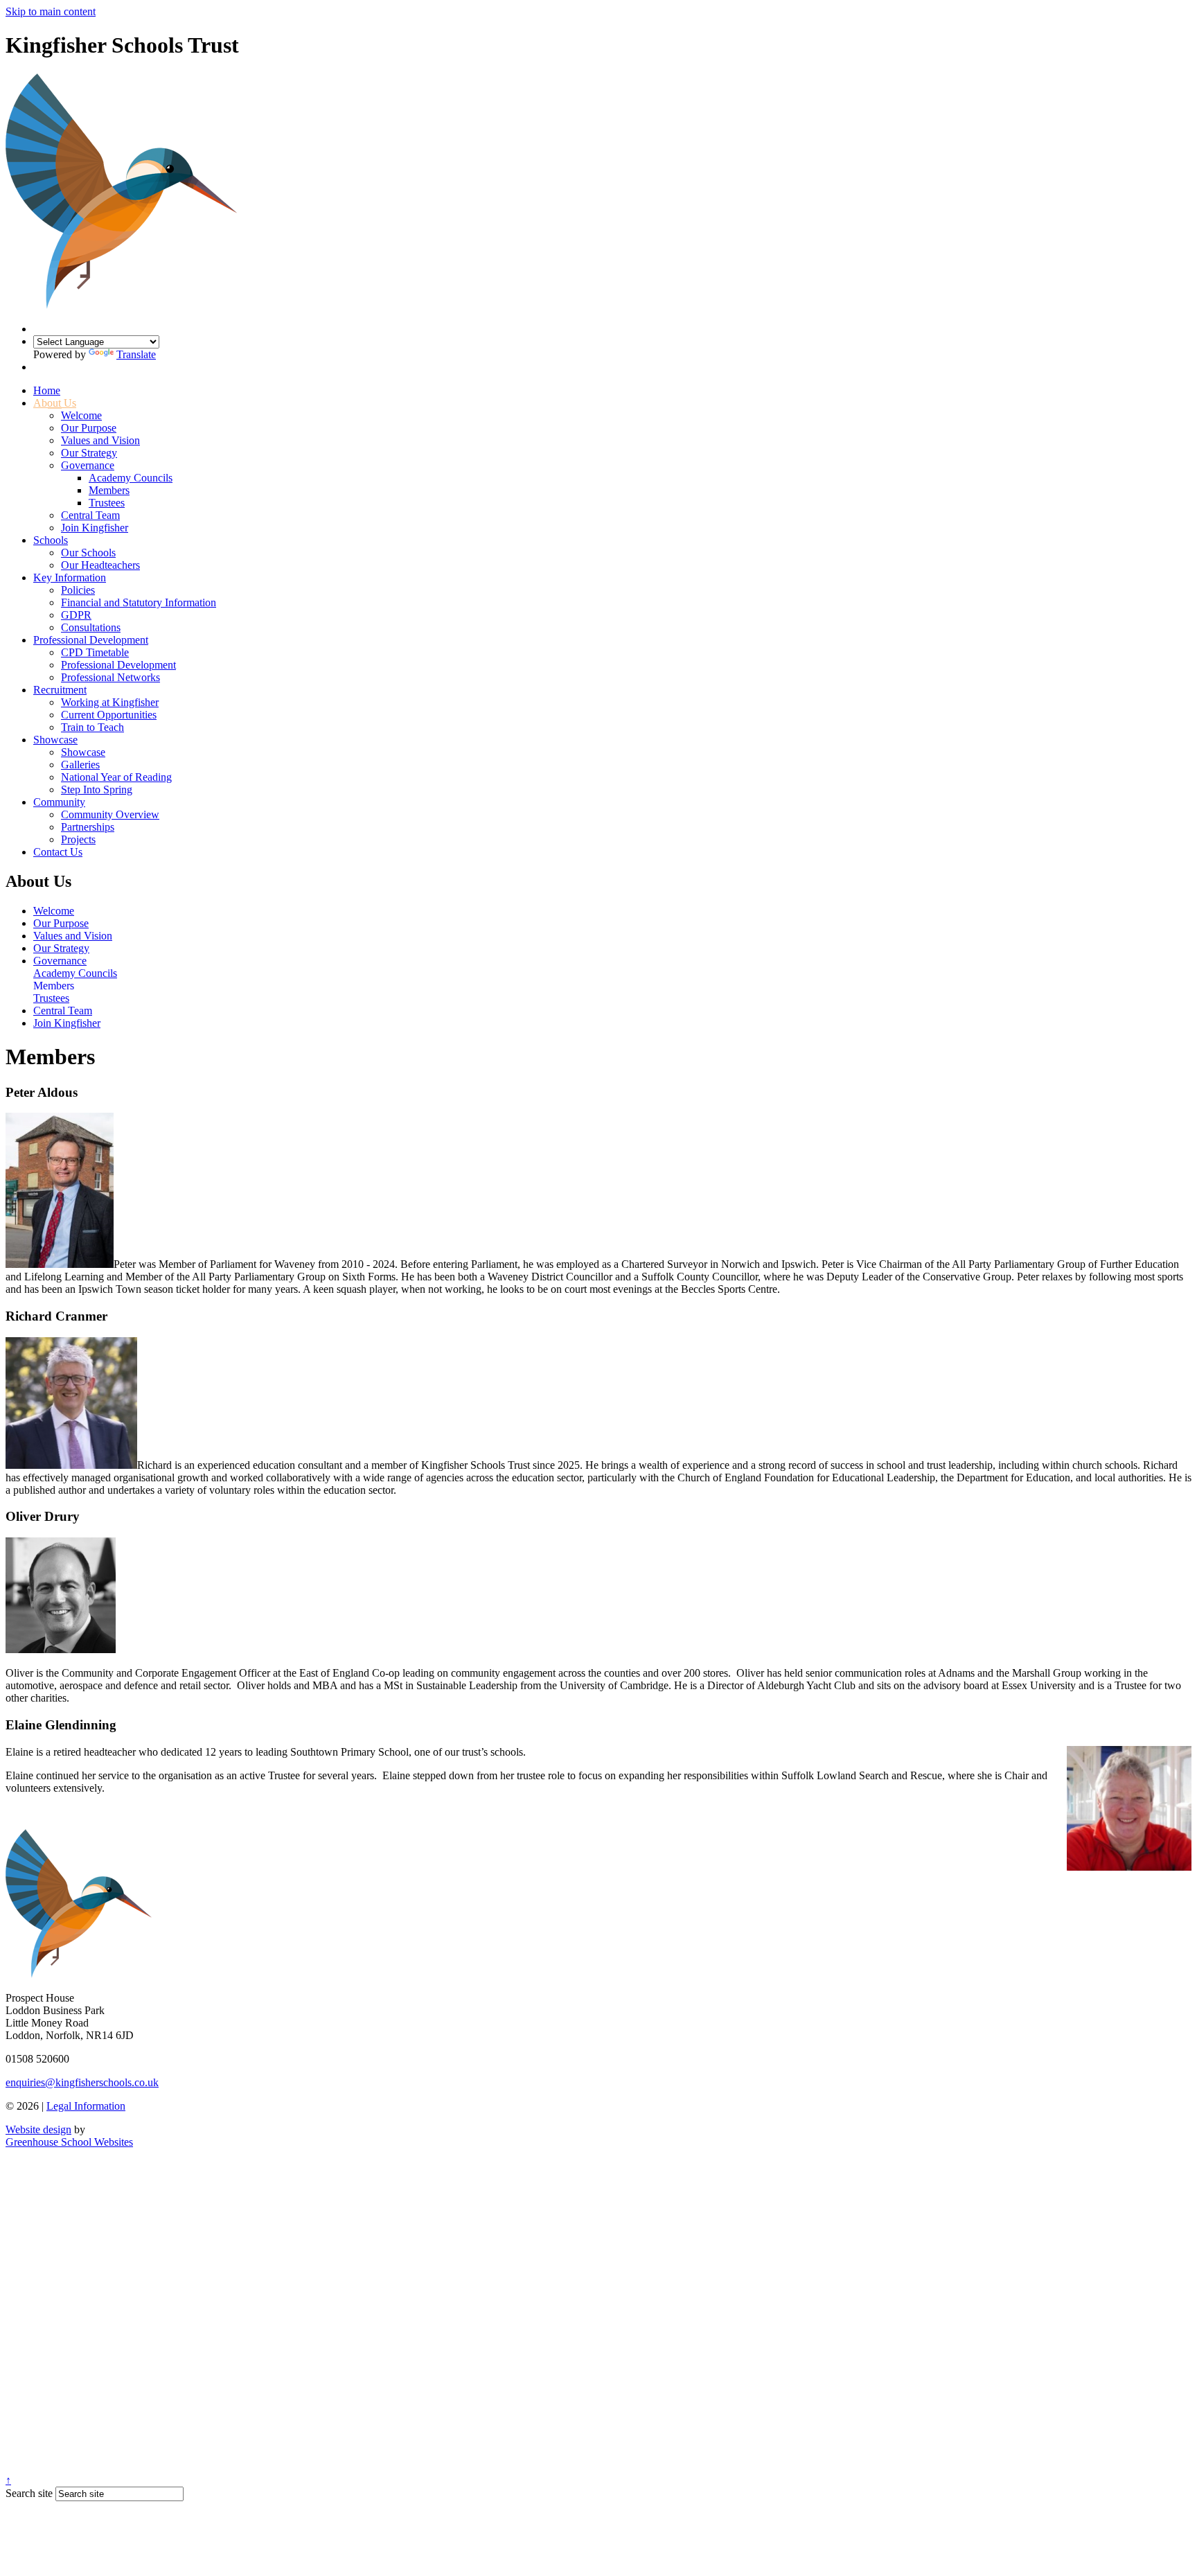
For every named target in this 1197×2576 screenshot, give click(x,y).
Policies (78, 590)
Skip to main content (51, 11)
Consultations (91, 627)
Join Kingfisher (95, 528)
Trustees (107, 503)
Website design (38, 2129)
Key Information (70, 577)
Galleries (80, 765)
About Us (55, 403)
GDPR (76, 615)
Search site (29, 2493)
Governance (88, 465)
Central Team (90, 515)
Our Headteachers (100, 565)
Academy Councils (131, 478)
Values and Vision (100, 440)
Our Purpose (89, 428)
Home (47, 390)
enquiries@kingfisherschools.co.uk (82, 2082)
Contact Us (58, 852)
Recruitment (60, 690)
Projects (78, 839)
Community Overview (110, 814)
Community (59, 802)
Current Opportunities (109, 715)
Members (109, 490)
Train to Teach (92, 727)
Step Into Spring (97, 789)
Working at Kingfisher (110, 702)
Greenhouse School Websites (69, 2142)
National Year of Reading (116, 777)
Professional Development (91, 640)
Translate (136, 354)
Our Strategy (89, 453)
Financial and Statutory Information (139, 602)
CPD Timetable (95, 652)
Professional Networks (110, 677)
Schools (51, 540)
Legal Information (86, 2106)
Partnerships (88, 827)
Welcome (81, 415)
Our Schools (88, 553)
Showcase (55, 740)
